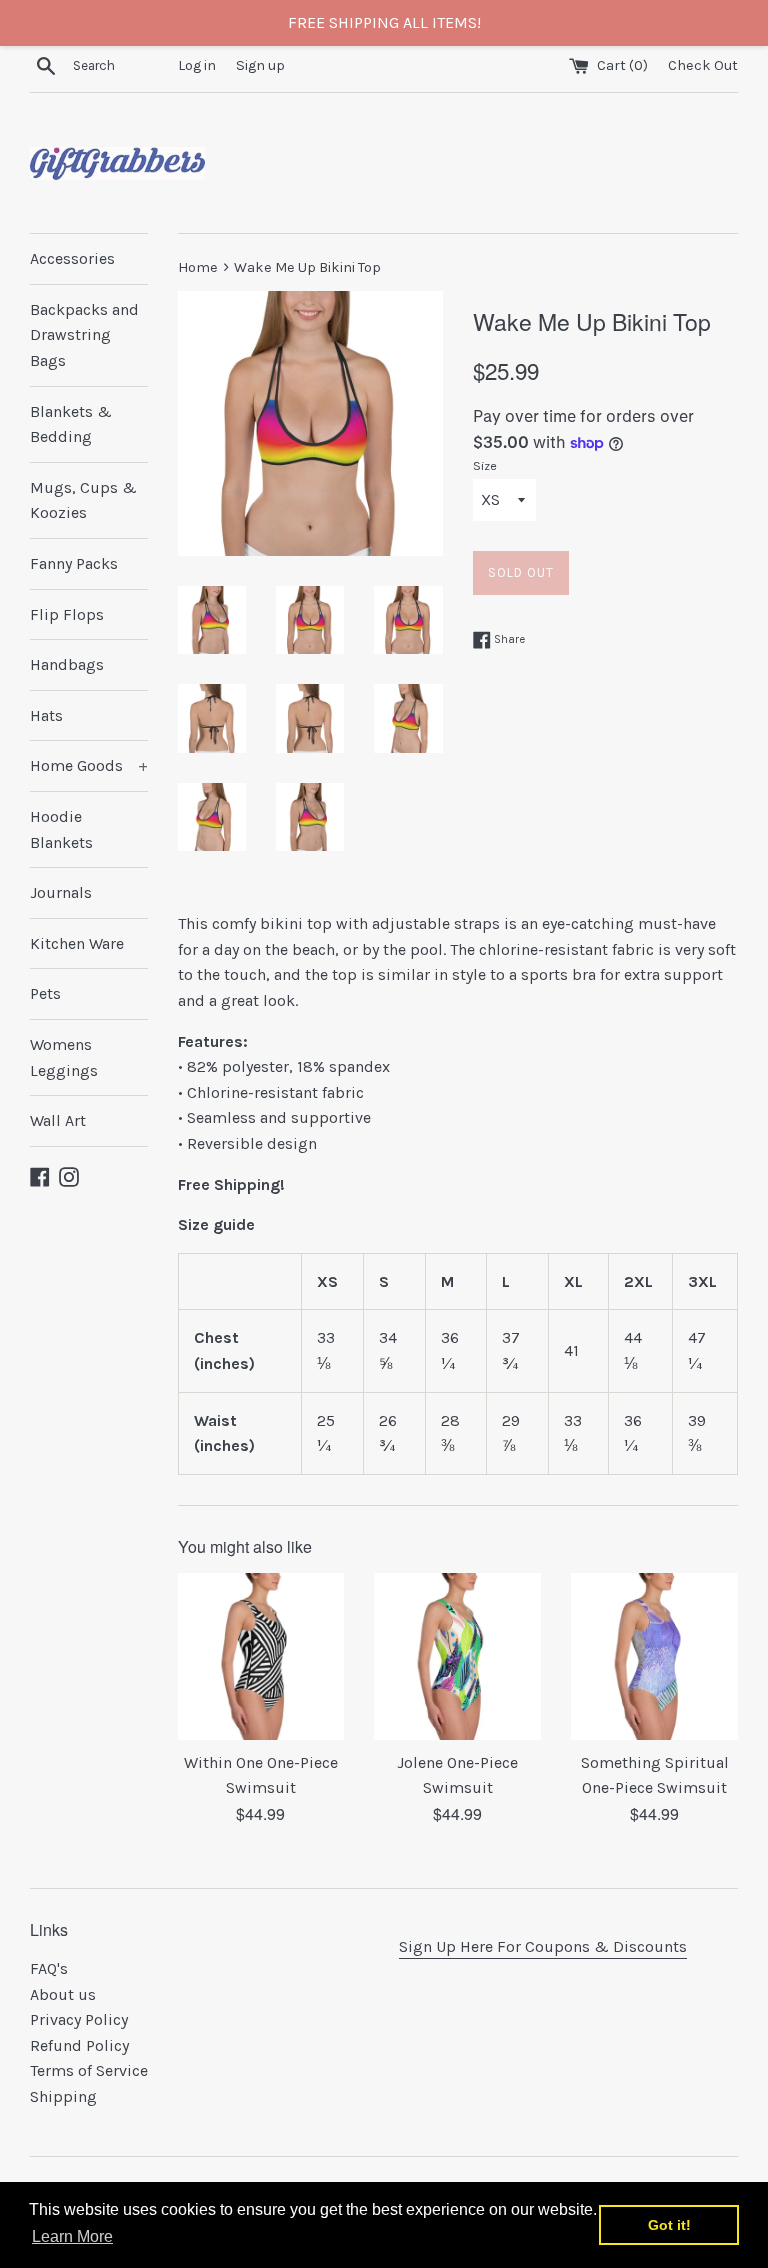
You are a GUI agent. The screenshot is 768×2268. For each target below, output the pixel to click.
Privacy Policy (79, 2019)
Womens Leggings (64, 1057)
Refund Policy (79, 2045)
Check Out (703, 65)
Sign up (260, 65)
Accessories (72, 258)
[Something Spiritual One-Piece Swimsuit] (654, 1656)
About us (63, 1994)
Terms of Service (89, 2070)
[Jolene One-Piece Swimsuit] (457, 1656)
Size (485, 465)
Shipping (63, 2096)
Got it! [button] (669, 2225)
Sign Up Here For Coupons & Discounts (543, 1946)
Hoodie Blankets (61, 829)
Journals (61, 892)
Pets (45, 993)
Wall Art (58, 1120)
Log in (197, 65)
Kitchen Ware (77, 943)
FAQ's (49, 1968)
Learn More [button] (72, 2236)
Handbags (67, 664)
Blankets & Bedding (71, 424)
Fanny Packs (74, 563)
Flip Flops (67, 614)
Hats (46, 715)
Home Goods (89, 765)
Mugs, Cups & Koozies (83, 500)
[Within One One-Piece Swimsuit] (261, 1656)
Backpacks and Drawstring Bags (84, 335)
